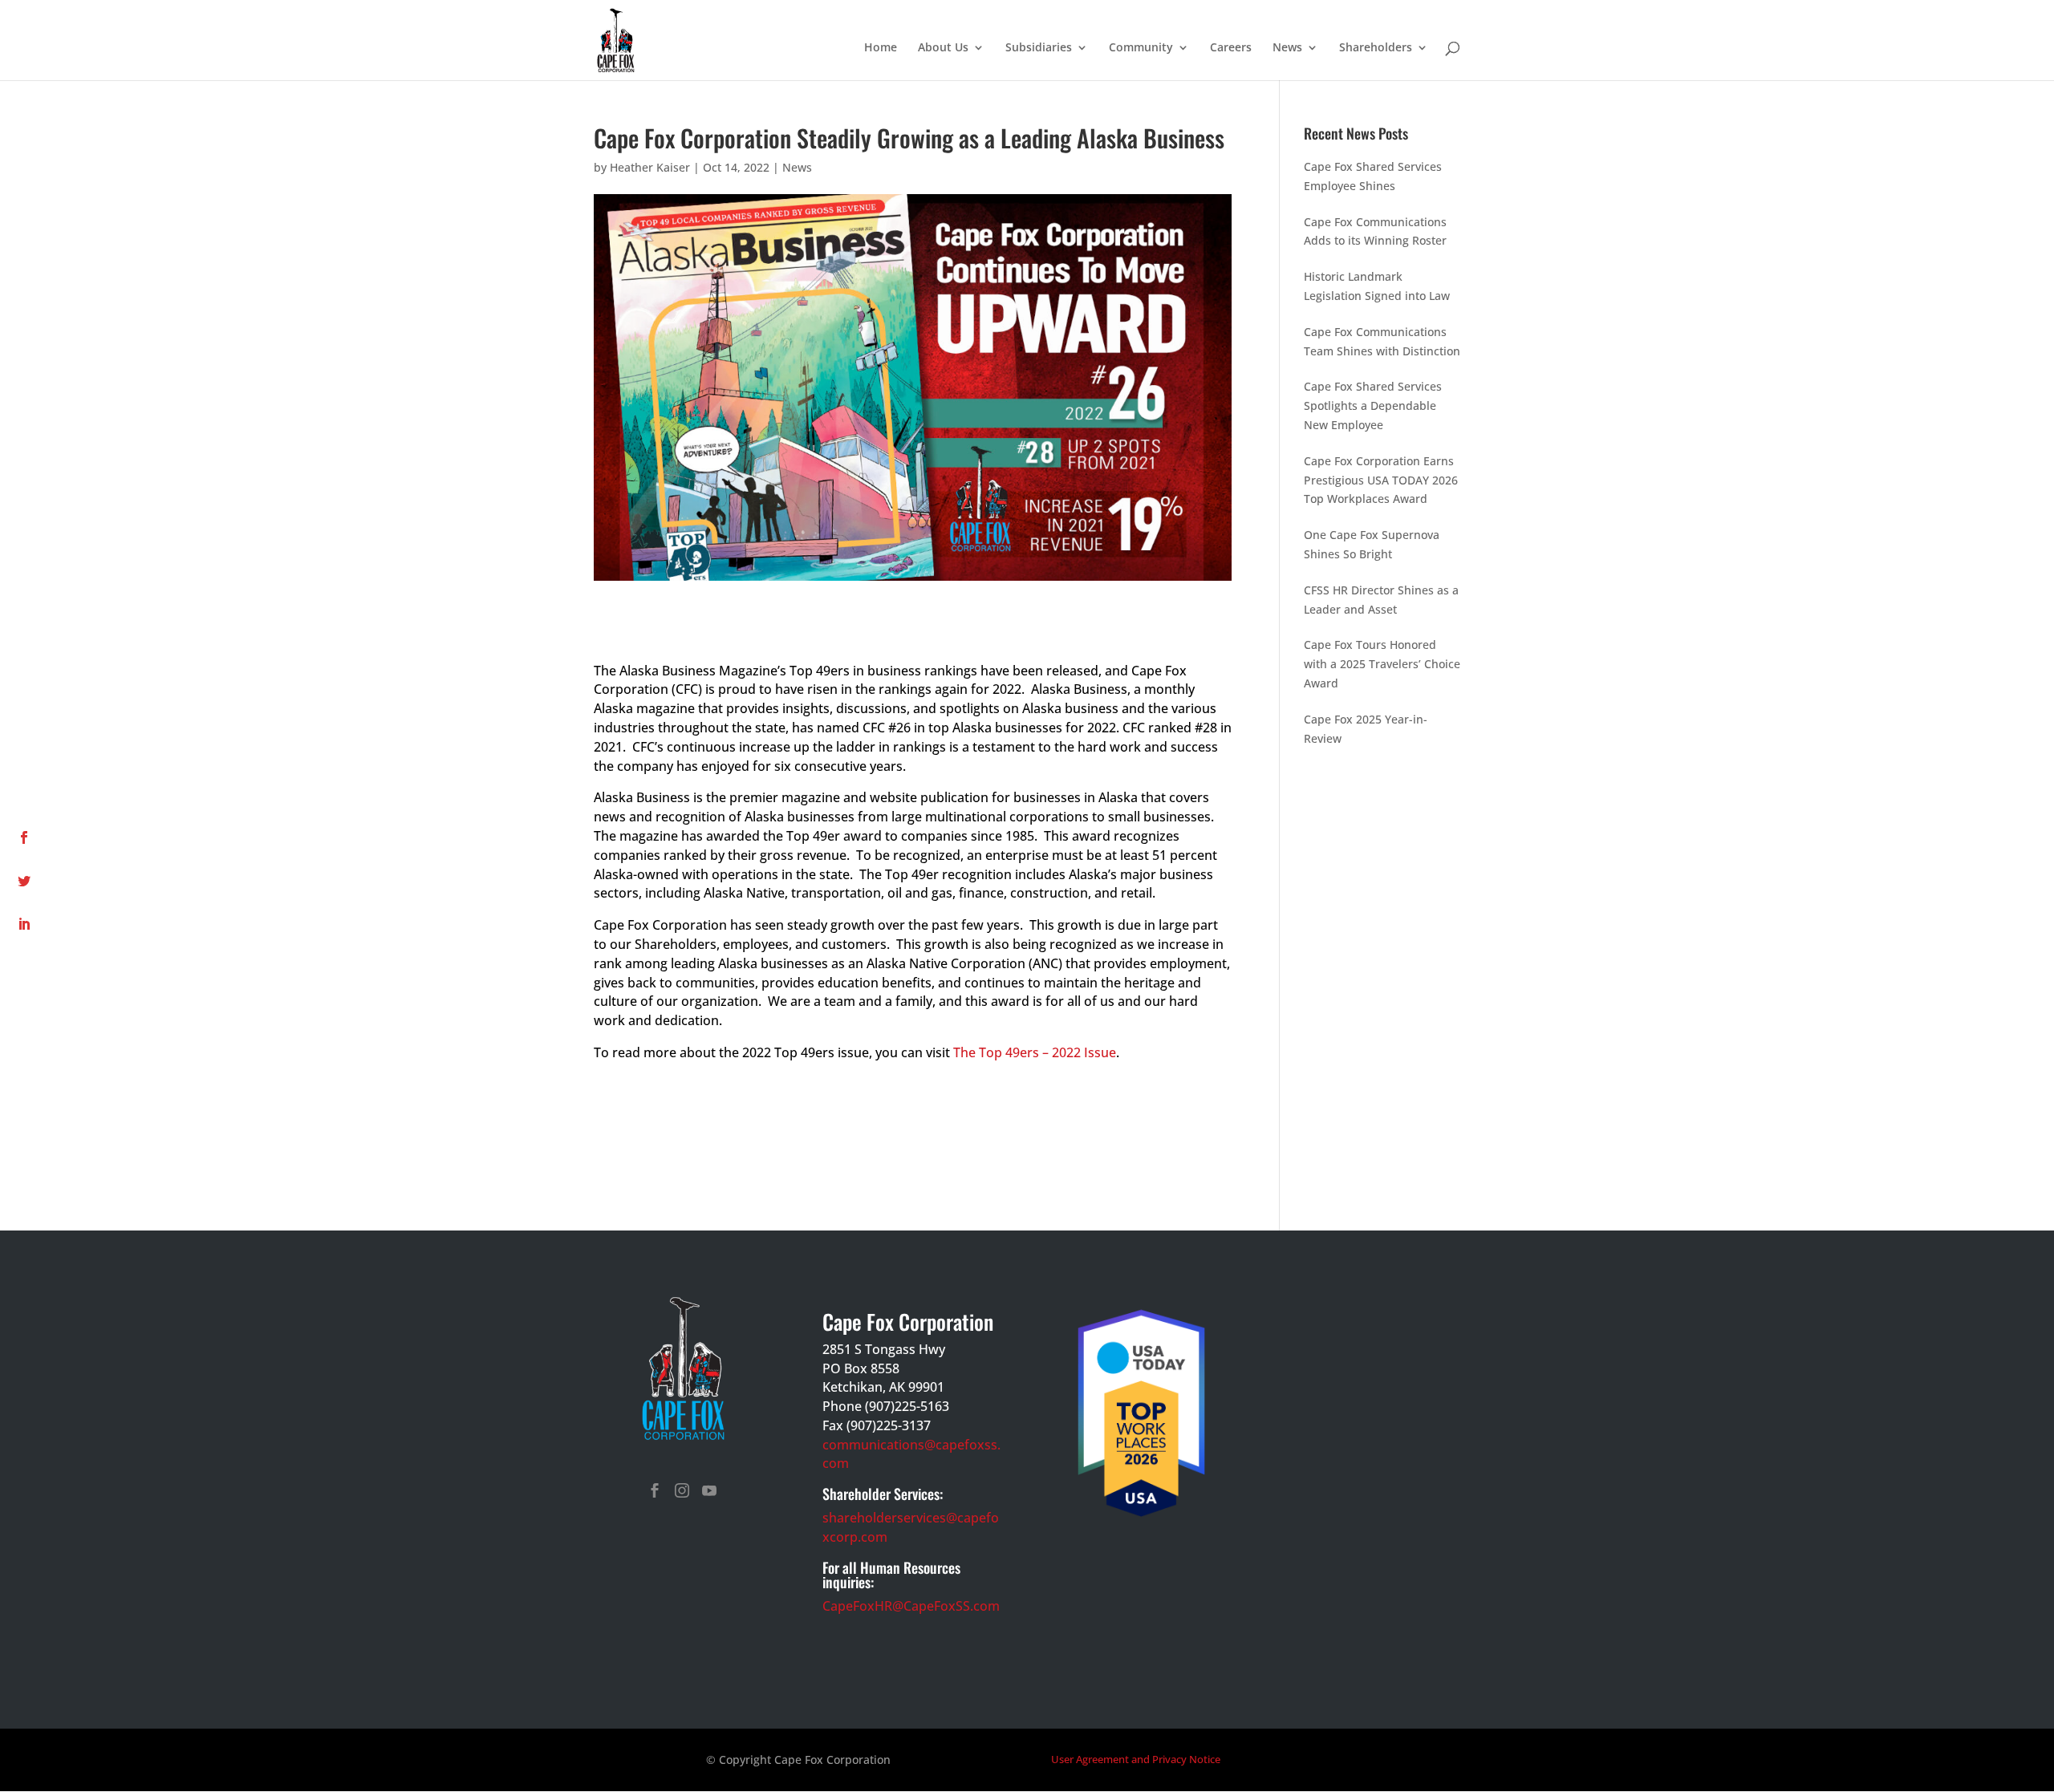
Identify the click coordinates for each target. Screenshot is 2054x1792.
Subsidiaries (1039, 48)
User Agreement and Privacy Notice (1136, 1759)
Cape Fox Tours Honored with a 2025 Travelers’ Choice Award (1382, 664)
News (1287, 48)
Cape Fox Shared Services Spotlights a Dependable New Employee (1373, 405)
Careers (1231, 48)
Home (881, 48)
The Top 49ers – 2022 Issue (1035, 1052)
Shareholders (1376, 48)
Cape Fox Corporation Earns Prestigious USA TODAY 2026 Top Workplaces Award (1381, 480)
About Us (943, 48)
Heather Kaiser (650, 167)
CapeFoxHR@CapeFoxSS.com (911, 1606)
